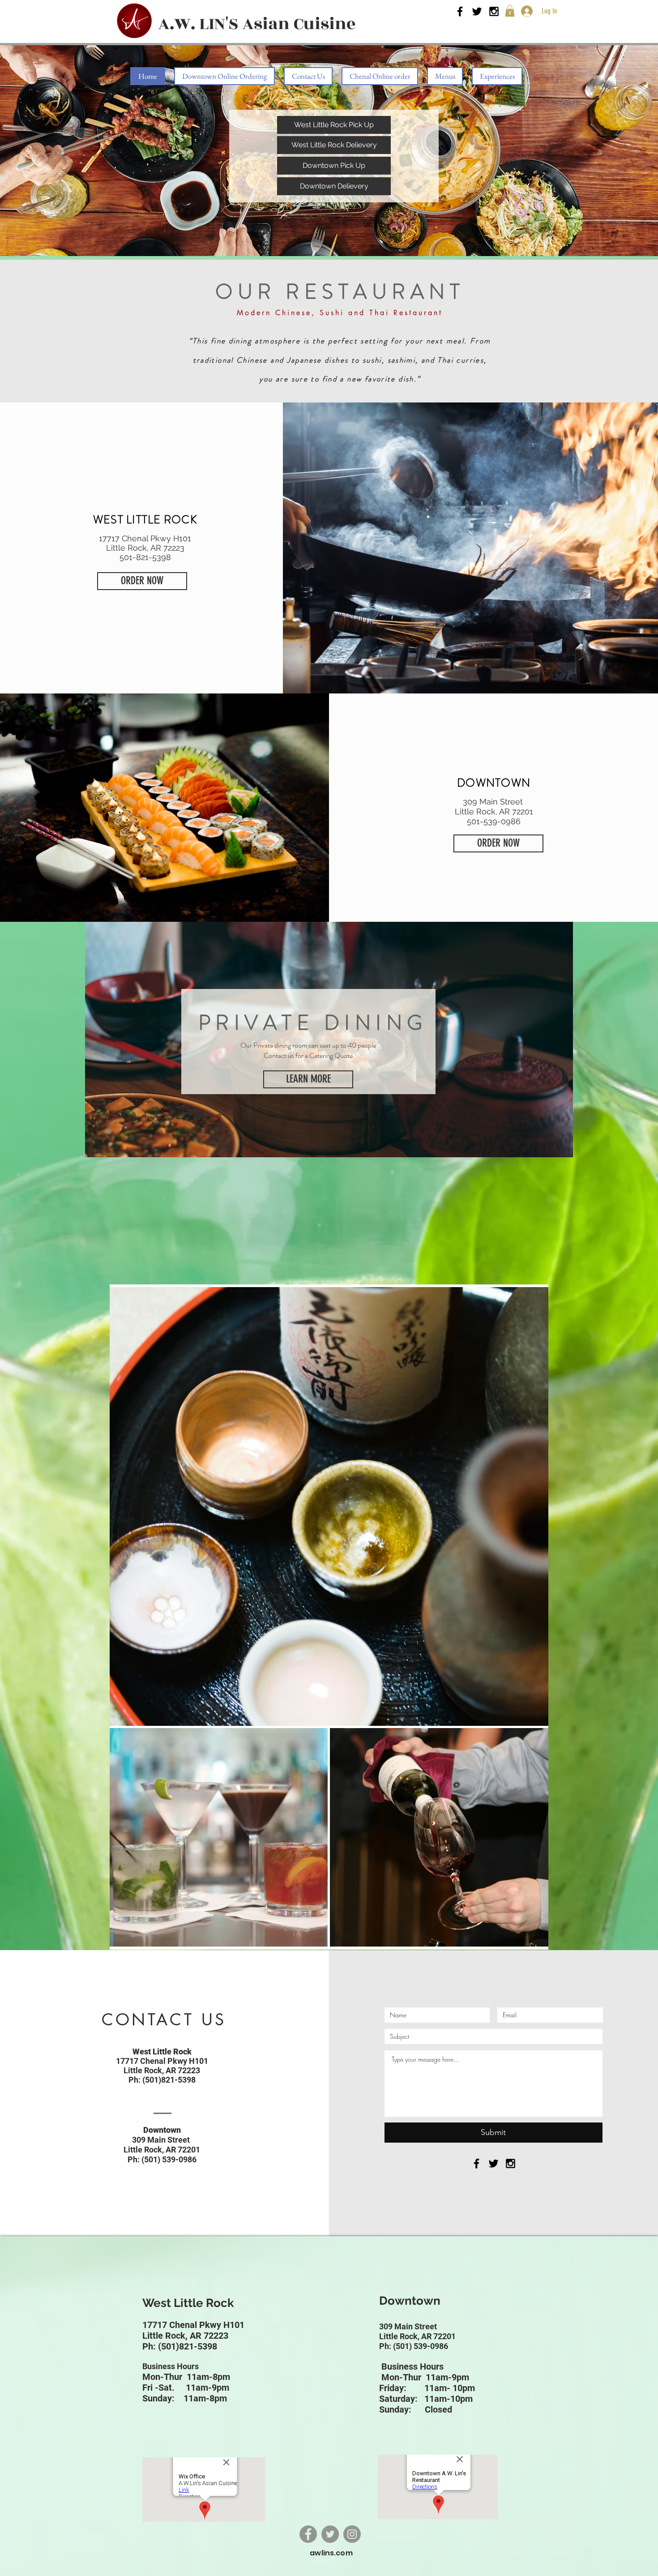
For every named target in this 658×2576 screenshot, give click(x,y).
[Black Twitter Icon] (477, 11)
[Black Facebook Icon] (460, 11)
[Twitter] (330, 2534)
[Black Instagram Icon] (494, 11)
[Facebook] (308, 2534)
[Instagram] (352, 2534)
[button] (510, 11)
